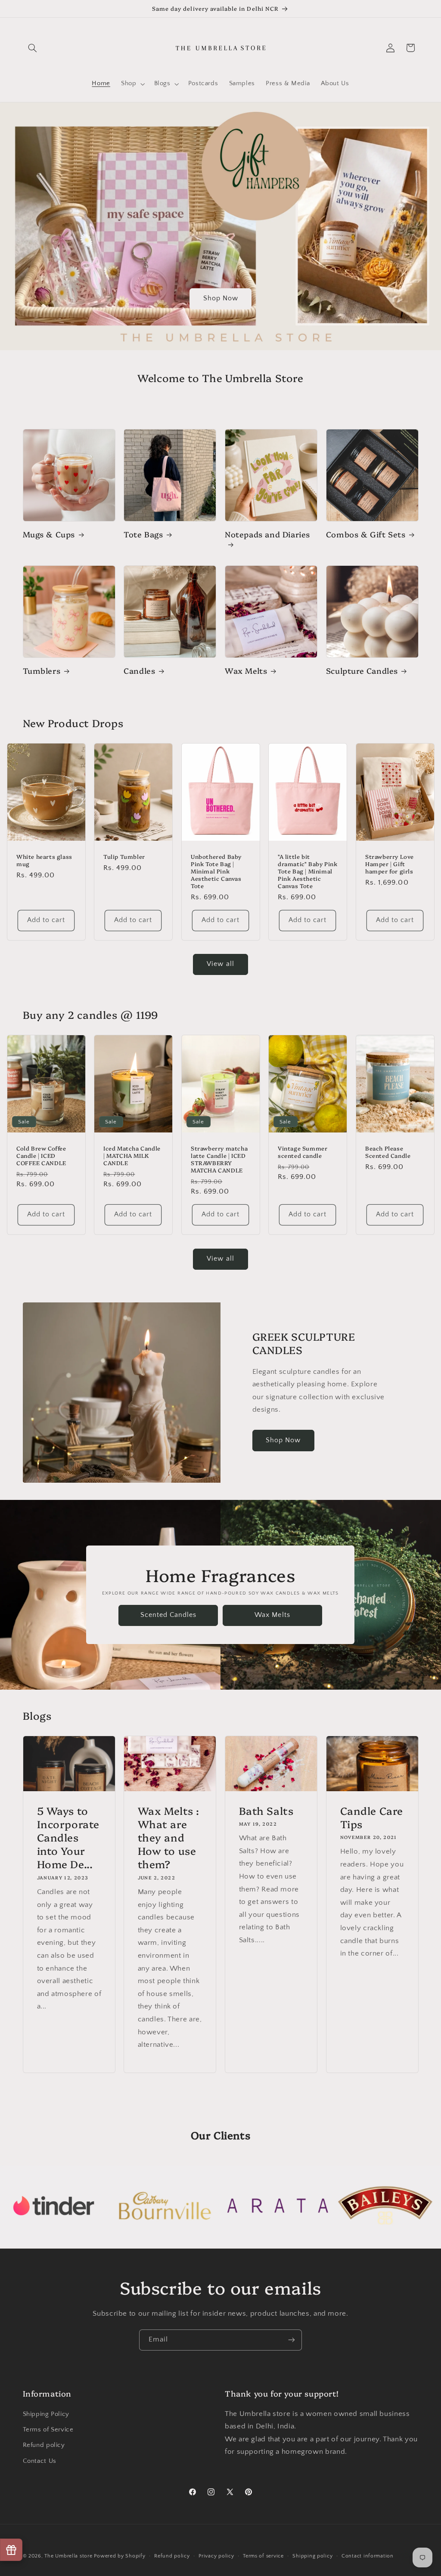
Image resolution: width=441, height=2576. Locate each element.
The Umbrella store (68, 2556)
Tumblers (42, 671)
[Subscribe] (292, 2340)
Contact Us (40, 2461)
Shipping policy (312, 2556)
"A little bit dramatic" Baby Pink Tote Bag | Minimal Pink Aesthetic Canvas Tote (307, 871)
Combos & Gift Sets (366, 534)
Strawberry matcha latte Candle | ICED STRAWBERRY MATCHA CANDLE (219, 1159)
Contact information (368, 2556)
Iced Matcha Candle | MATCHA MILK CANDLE (132, 1155)
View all (220, 964)
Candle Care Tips (371, 1817)
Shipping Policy (46, 2414)
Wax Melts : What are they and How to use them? (169, 1837)
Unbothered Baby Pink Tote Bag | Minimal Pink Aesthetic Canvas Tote (216, 871)
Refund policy (44, 2445)
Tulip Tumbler (124, 856)
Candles (139, 671)
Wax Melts (246, 671)
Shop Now (220, 298)
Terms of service (263, 2556)
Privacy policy (216, 2556)
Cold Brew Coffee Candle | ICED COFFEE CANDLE (41, 1155)
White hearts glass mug (44, 860)
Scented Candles (169, 1615)
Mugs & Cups (49, 534)
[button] (33, 48)
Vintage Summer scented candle (303, 1152)
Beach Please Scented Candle (388, 1152)
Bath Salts (266, 1810)
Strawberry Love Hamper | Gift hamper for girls (390, 864)
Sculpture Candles (362, 671)
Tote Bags (143, 534)
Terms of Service (48, 2430)
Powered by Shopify (120, 2556)
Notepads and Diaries (267, 534)
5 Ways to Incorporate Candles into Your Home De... (68, 1837)
